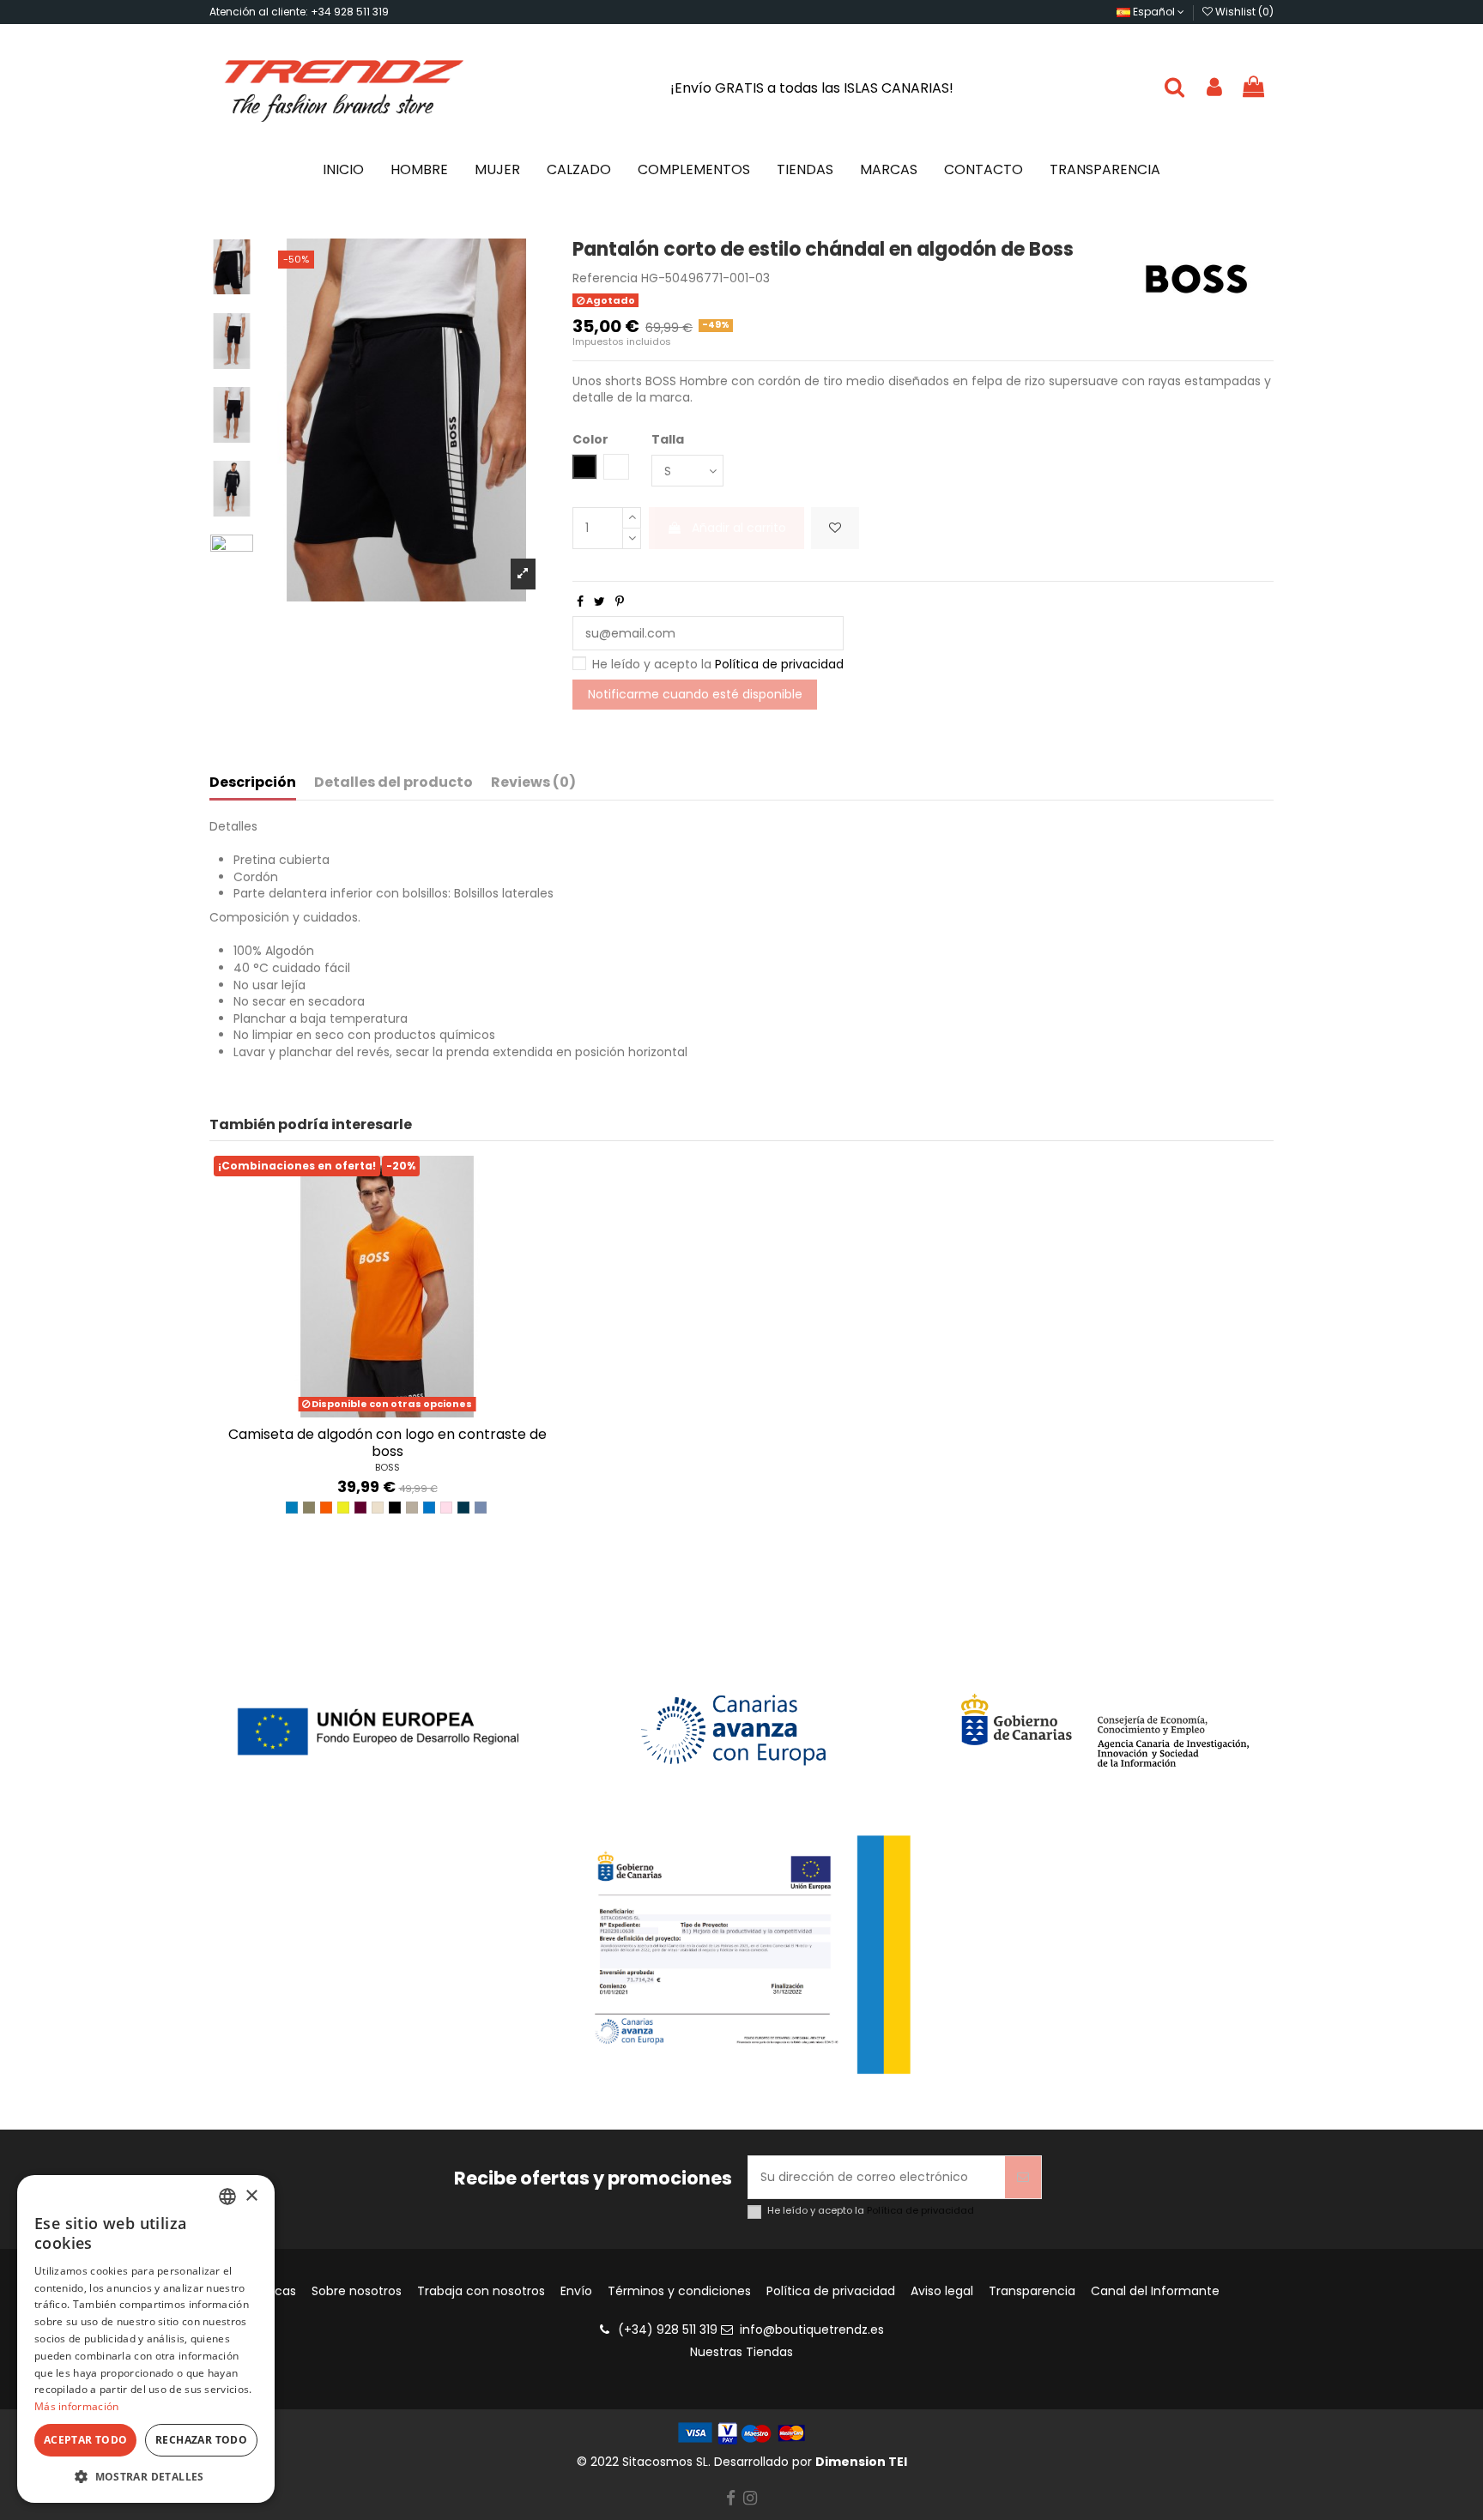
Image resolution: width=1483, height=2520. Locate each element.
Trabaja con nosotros (481, 2291)
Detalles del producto (393, 783)
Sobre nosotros (357, 2291)
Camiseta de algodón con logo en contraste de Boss (387, 1442)
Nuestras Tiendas (741, 2352)
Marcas (274, 2291)
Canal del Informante (1155, 2291)
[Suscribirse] (1023, 2177)
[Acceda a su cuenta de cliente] (1214, 88)
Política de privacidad (779, 664)
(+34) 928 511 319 (668, 2330)
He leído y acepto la (718, 665)
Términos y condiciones (679, 2291)
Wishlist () (1243, 12)
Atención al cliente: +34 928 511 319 (299, 12)
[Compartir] (580, 601)
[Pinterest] (620, 601)
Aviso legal (942, 2291)
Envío (576, 2291)
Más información (77, 2406)
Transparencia (1032, 2291)
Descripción (253, 783)
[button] (146, 2477)
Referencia (605, 278)
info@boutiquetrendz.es (812, 2330)
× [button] (251, 2196)
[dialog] (146, 2339)
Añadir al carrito (739, 528)
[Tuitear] (599, 601)
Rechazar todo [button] (201, 2440)
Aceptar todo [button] (86, 2440)
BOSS (387, 1467)
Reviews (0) (533, 783)
